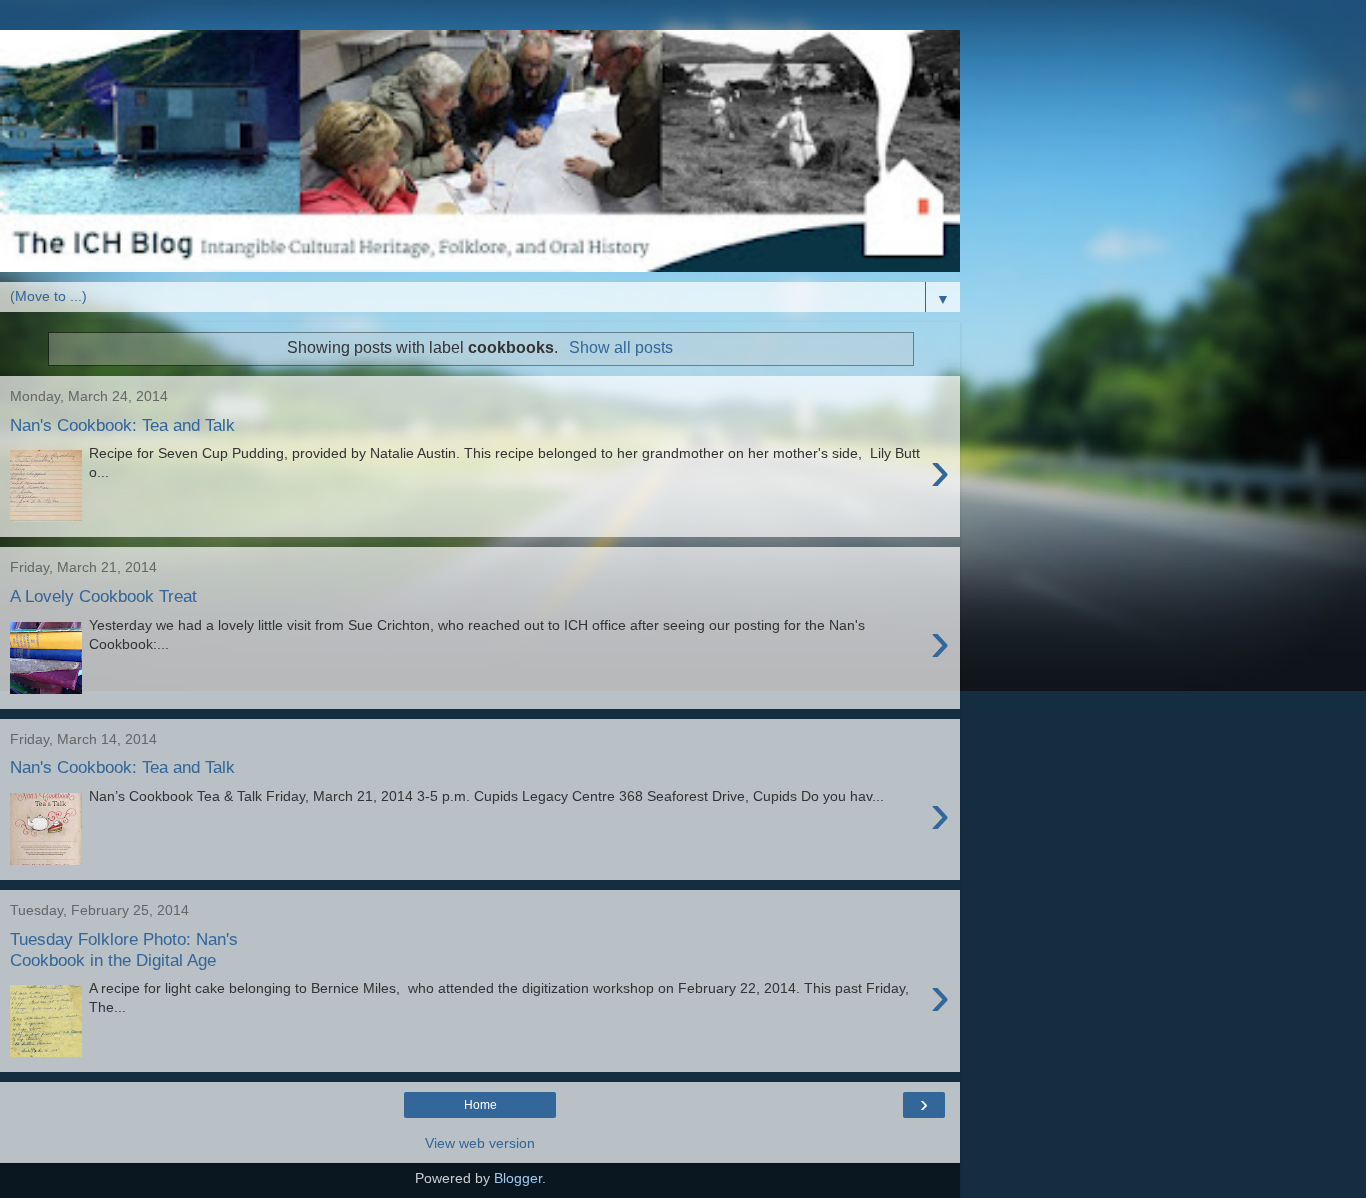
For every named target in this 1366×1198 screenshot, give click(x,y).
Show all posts (620, 347)
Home (480, 1105)
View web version (480, 1143)
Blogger (518, 1178)
